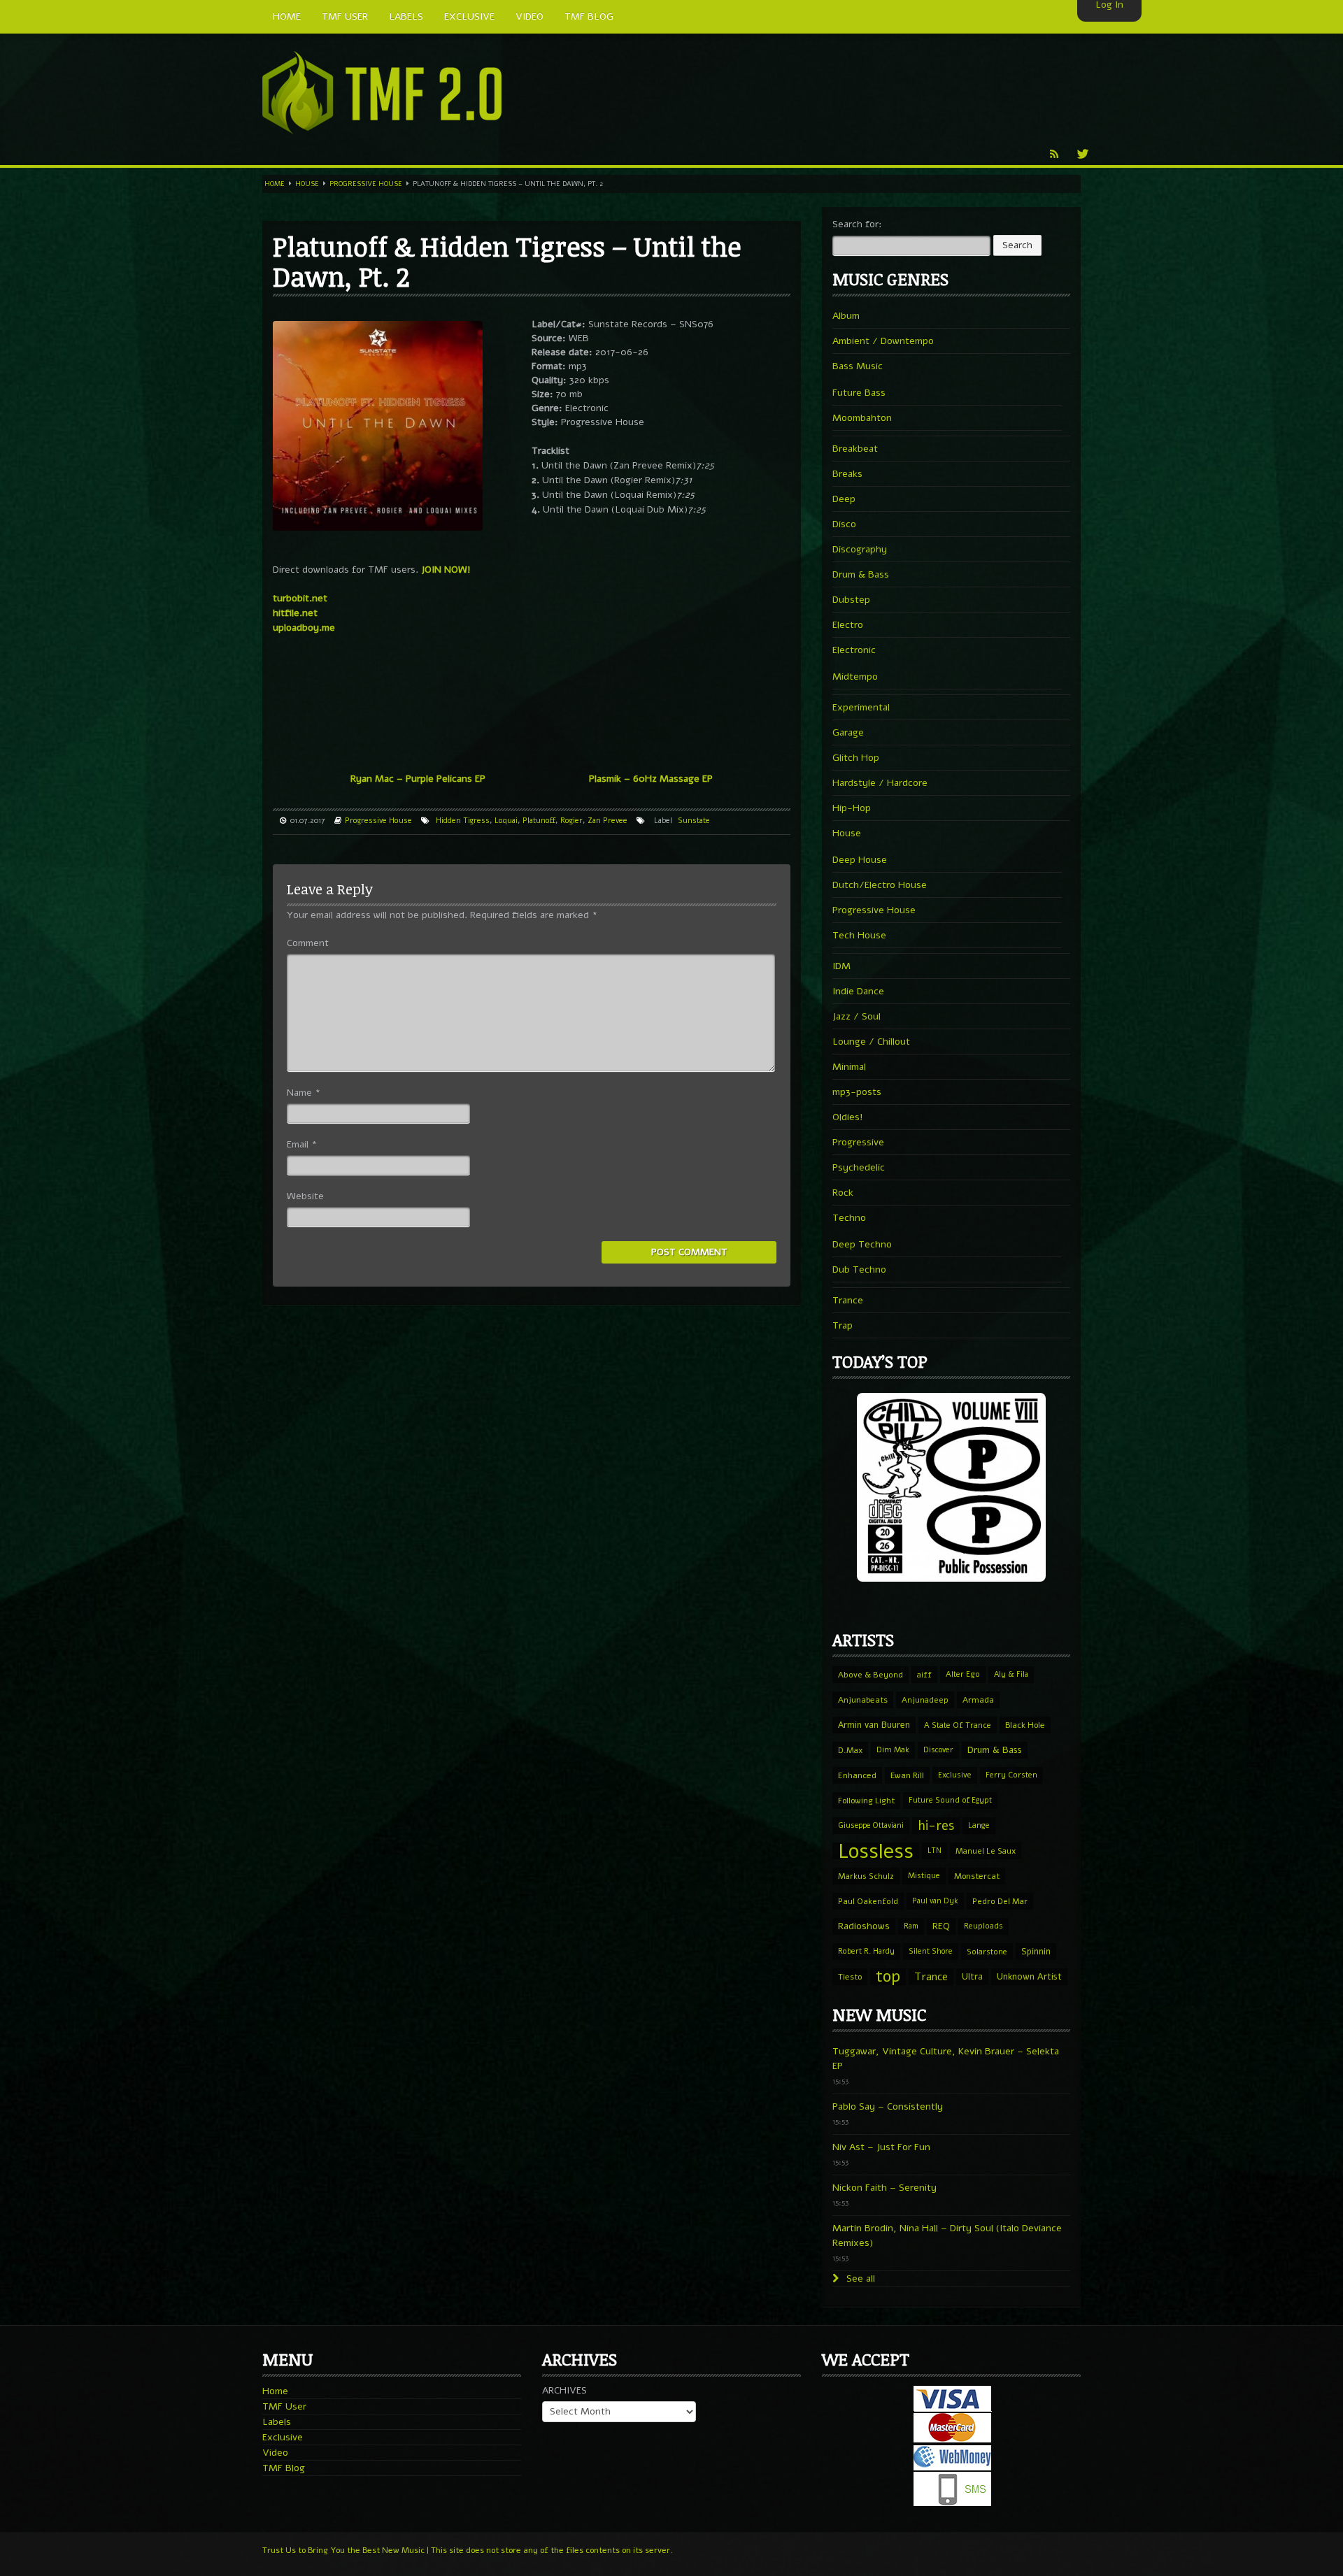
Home (275, 184)
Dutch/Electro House (880, 885)
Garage (848, 732)
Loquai (506, 821)
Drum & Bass (861, 574)
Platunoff (539, 821)
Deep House (860, 860)
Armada (978, 1700)
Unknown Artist (1029, 1977)
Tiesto (850, 1977)
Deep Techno (862, 1244)
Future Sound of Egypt (950, 1800)
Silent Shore (931, 1951)
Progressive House (366, 184)
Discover (938, 1750)
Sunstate (694, 821)
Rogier (571, 821)
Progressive (858, 1142)
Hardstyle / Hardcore (880, 783)
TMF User (284, 2406)
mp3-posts (857, 1092)
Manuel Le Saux (986, 1851)
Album (846, 316)
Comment (308, 943)
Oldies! (848, 1117)
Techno (849, 1218)
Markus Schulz (866, 1876)
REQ (941, 1926)
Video (275, 2453)
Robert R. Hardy (866, 1951)
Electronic (854, 650)
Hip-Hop (852, 808)
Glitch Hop (856, 758)
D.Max (850, 1750)
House (307, 184)
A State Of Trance (958, 1725)
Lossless (876, 1851)
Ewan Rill (907, 1775)
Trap (843, 1325)
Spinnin (1036, 1951)
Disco (844, 524)
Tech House (859, 935)
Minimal (849, 1067)
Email (302, 1144)
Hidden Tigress (463, 821)
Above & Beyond (871, 1675)
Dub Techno (859, 1269)
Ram (911, 1926)
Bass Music (858, 366)
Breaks (847, 474)
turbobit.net (300, 598)
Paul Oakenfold (868, 1901)
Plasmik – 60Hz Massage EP (651, 779)
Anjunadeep (925, 1700)
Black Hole (1025, 1725)
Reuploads (983, 1926)
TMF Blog (284, 2468)
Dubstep (851, 600)
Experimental (861, 707)
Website (305, 1196)
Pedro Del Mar (1000, 1901)
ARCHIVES (564, 2390)
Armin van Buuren (874, 1725)
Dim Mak (893, 1750)
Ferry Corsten (1011, 1775)
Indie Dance (858, 991)
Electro (848, 625)
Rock (843, 1193)
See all (859, 2278)
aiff (924, 1675)
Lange (979, 1825)
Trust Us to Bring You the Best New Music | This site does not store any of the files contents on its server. (468, 2550)
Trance (848, 1300)
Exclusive (955, 1775)
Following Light (866, 1801)
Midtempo (855, 677)
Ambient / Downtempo (883, 341)
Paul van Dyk (935, 1901)
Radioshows (864, 1926)
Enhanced (857, 1775)
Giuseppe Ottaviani (871, 1825)
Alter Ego (963, 1674)
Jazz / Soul (857, 1016)
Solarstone (987, 1952)
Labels (277, 2422)
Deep (844, 499)
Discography (860, 549)
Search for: (857, 224)
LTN (935, 1851)
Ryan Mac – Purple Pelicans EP (418, 779)
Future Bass (859, 393)
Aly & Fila (1011, 1674)
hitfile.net (295, 613)
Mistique (924, 1876)
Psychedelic (859, 1167)
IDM (841, 966)
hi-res (936, 1826)
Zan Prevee (607, 821)
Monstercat (977, 1876)
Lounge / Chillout (871, 1042)
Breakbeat (855, 449)
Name (304, 1093)
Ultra (972, 1976)
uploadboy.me (304, 628)
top (888, 1977)
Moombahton (862, 418)
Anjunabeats (863, 1700)
